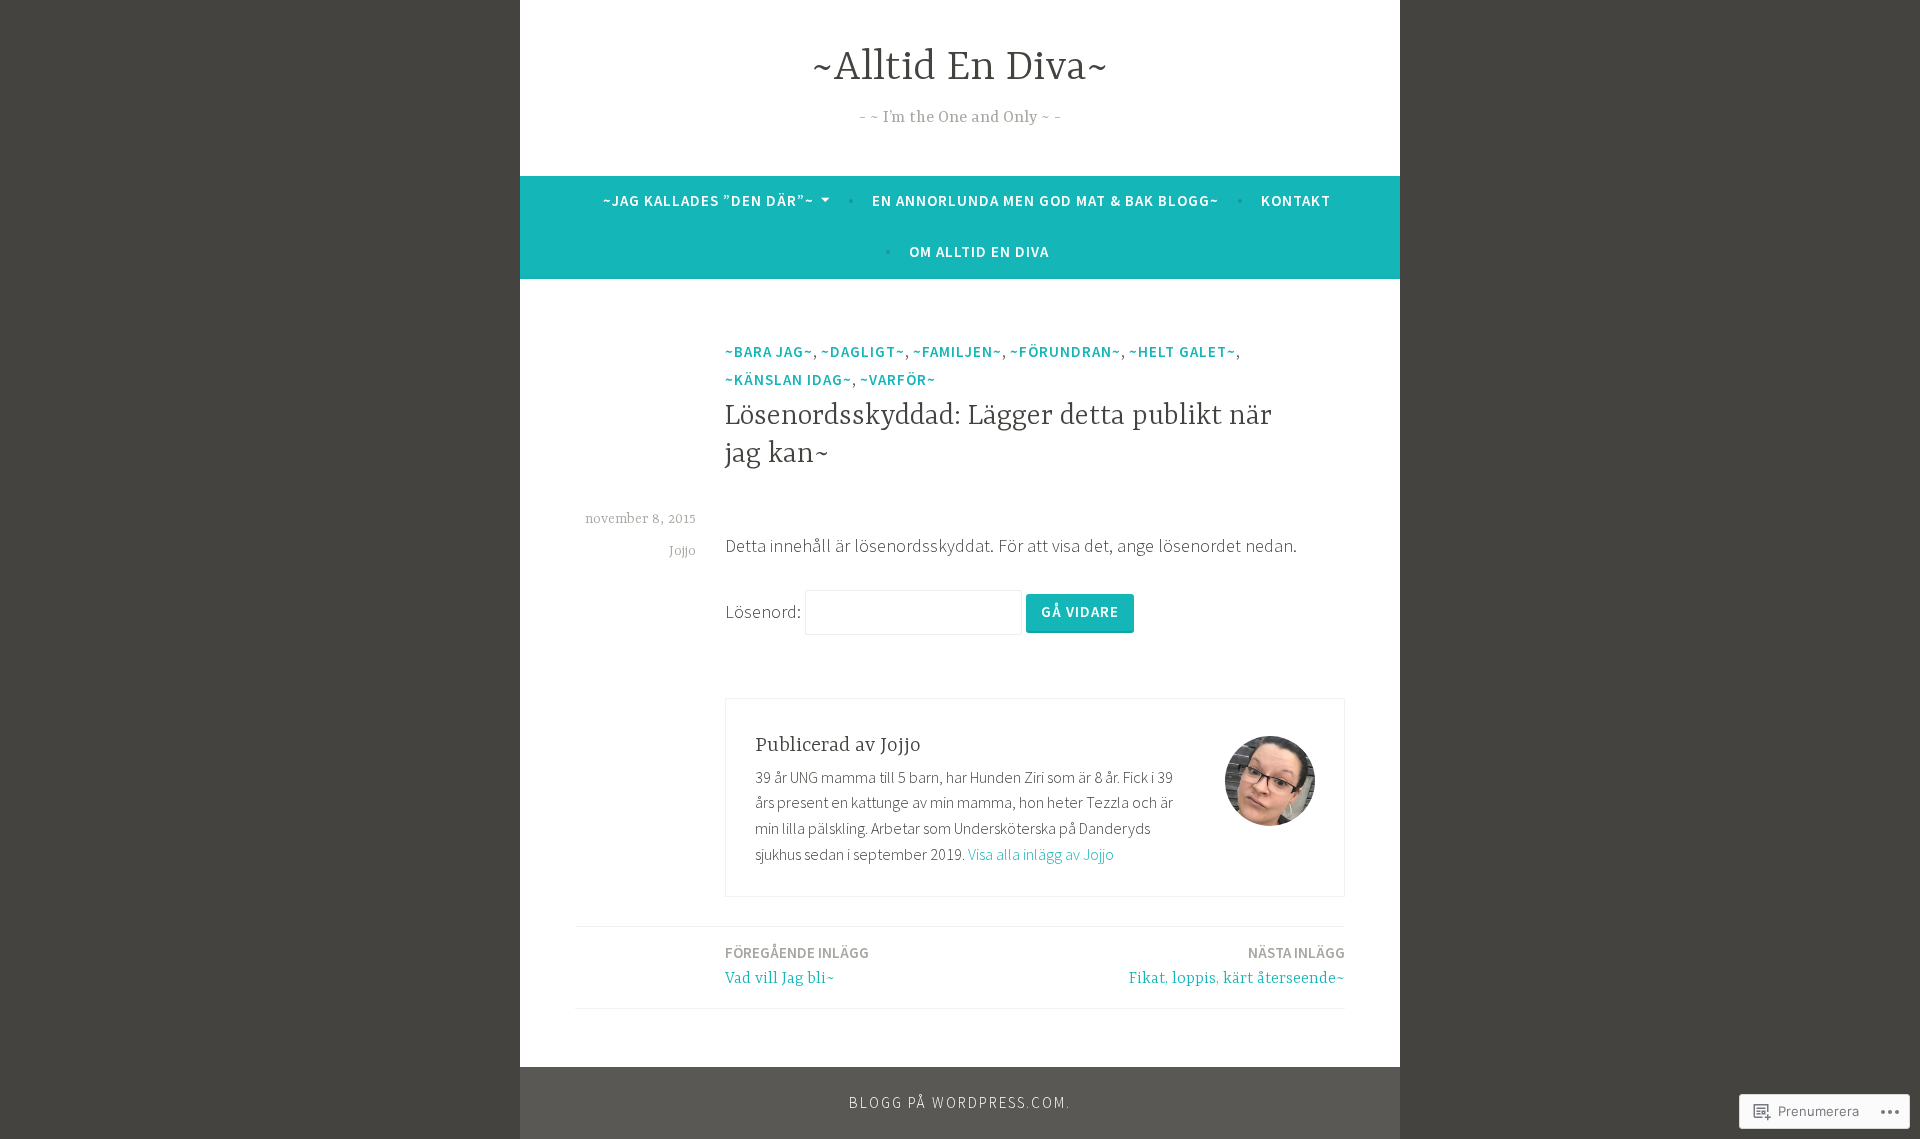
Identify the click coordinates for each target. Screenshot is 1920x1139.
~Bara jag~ (769, 351)
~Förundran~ (1065, 351)
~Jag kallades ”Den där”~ (708, 200)
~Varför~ (898, 379)
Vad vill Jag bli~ (797, 965)
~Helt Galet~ (1182, 351)
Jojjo (682, 551)
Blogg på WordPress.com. (960, 1102)
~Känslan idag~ (788, 379)
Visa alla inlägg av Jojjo (1041, 854)
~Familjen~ (957, 351)
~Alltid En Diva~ (960, 68)
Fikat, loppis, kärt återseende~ (1237, 965)
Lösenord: (765, 611)
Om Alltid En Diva (979, 251)
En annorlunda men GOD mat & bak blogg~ (1045, 200)
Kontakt (1296, 200)
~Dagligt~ (863, 351)
